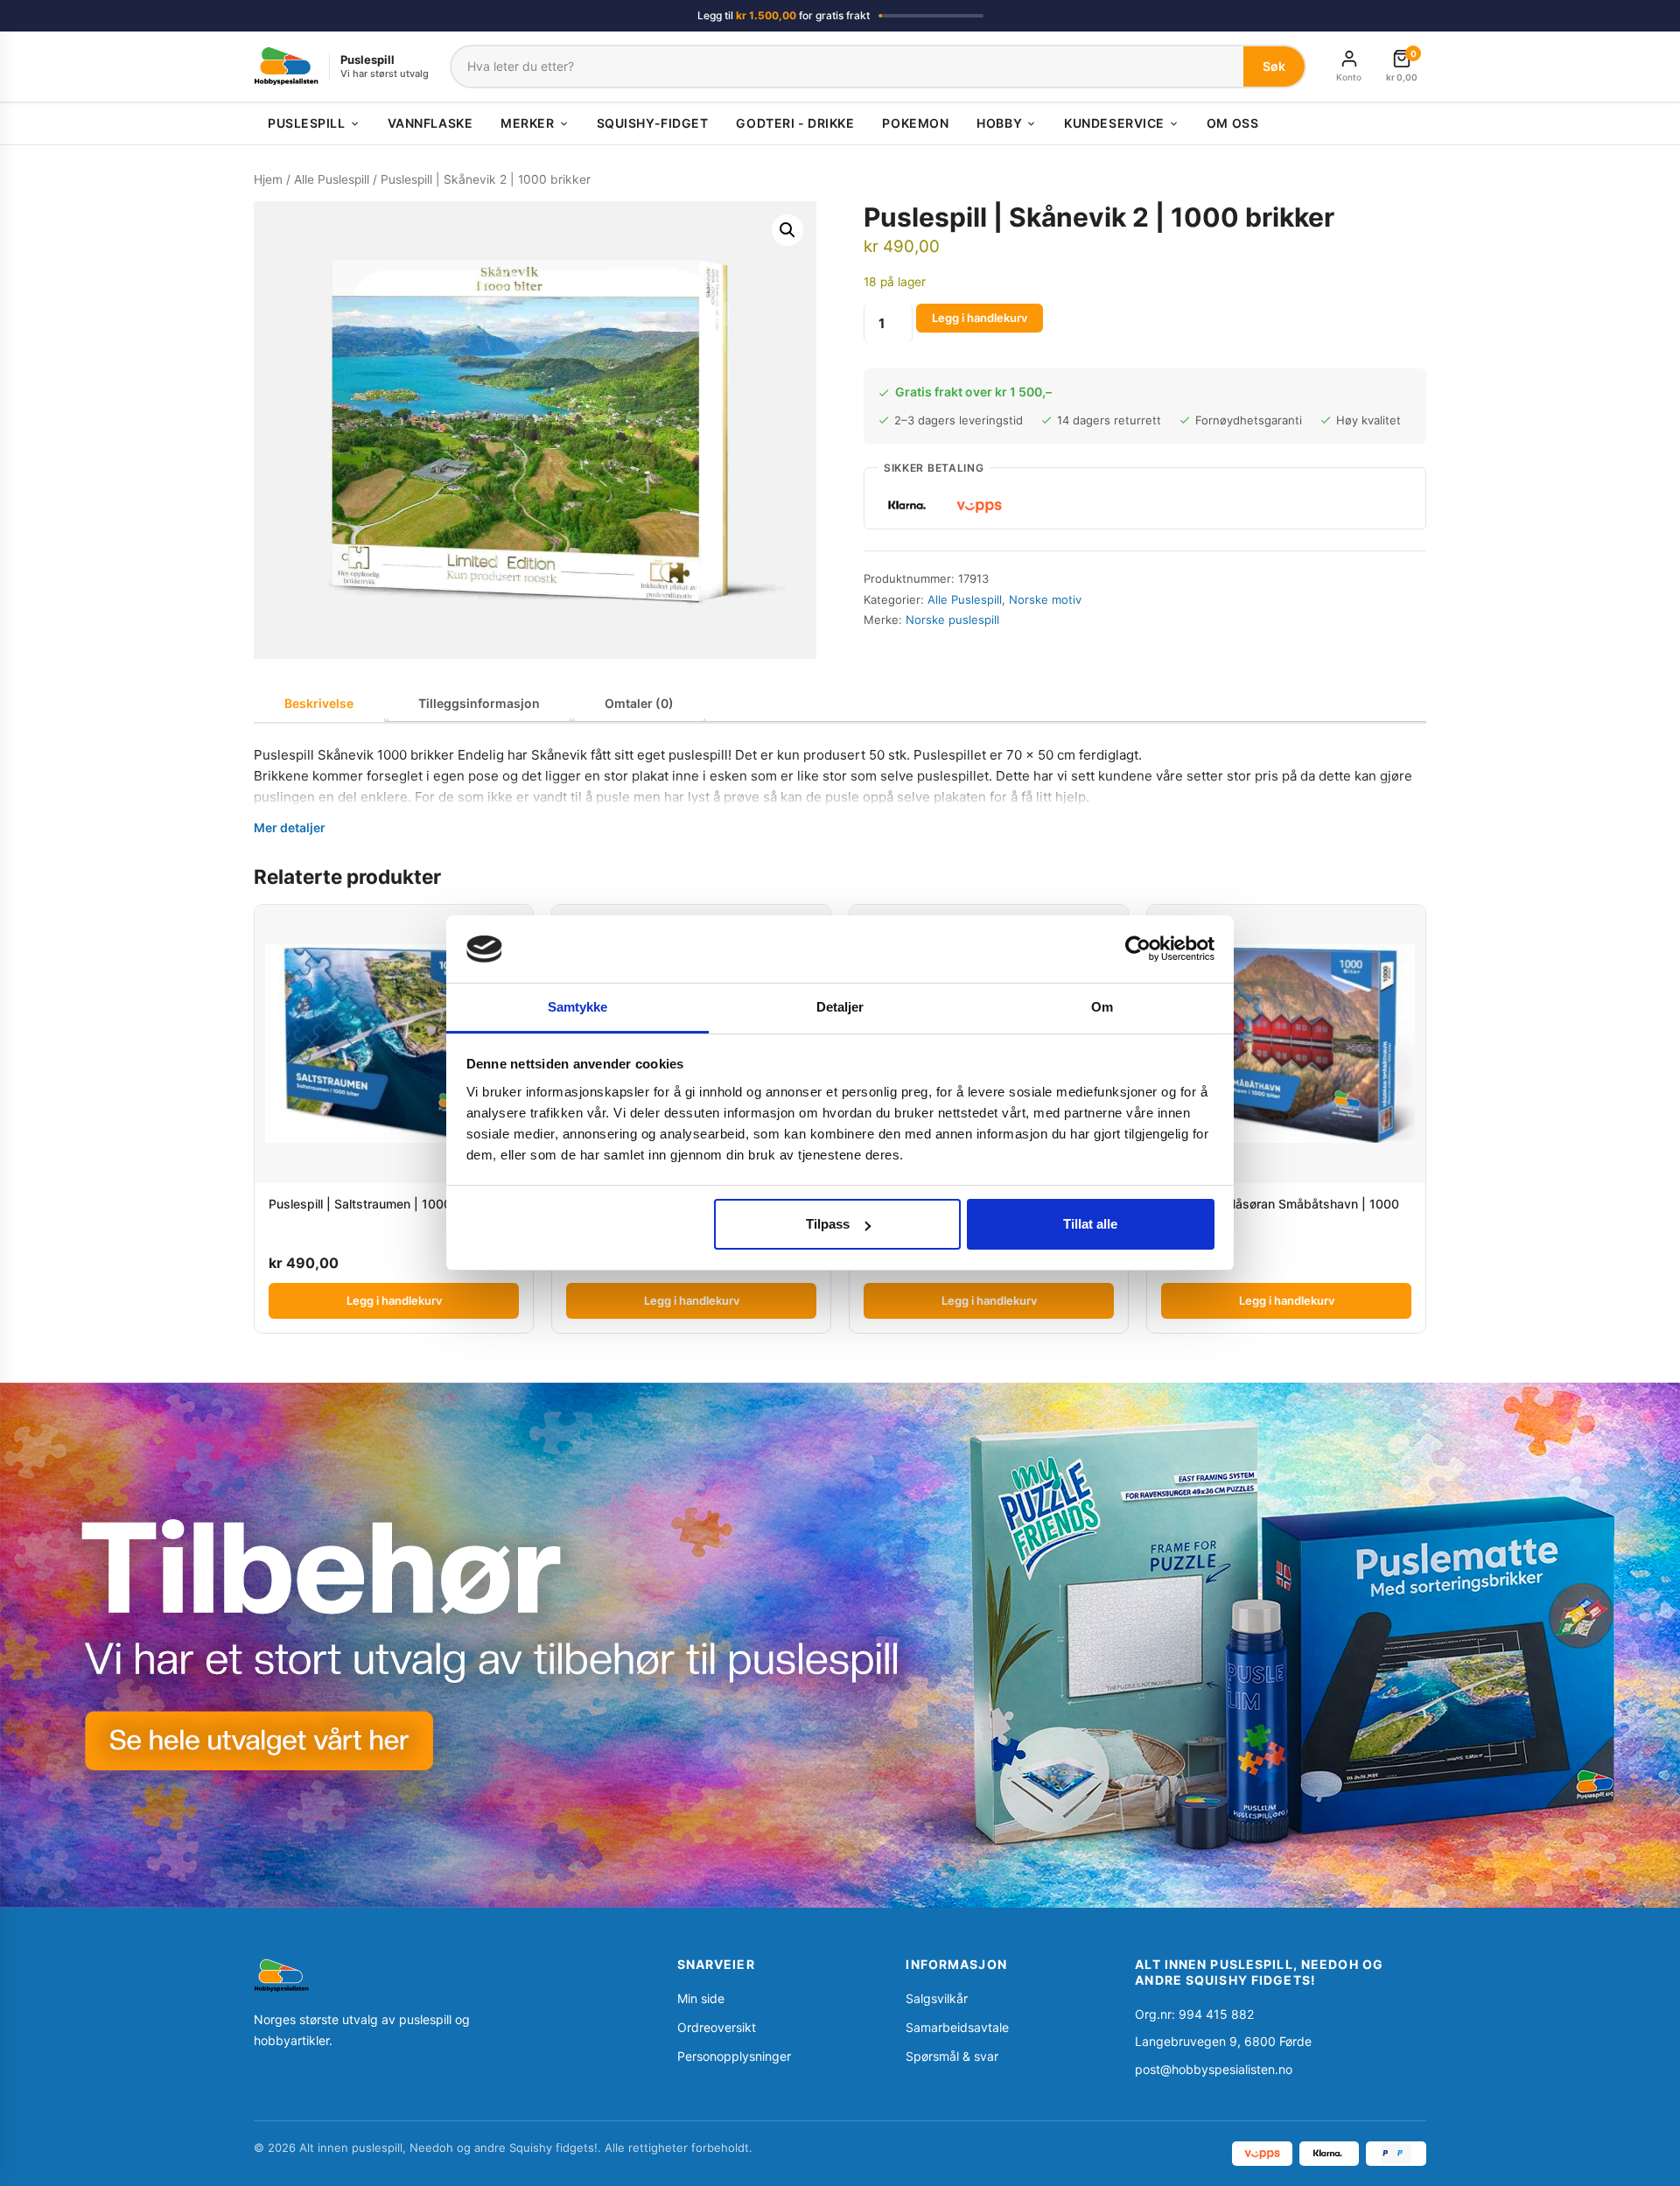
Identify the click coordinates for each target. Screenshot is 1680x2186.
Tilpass (828, 1224)
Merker (527, 123)
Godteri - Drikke (795, 123)
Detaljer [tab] (840, 1007)
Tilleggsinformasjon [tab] (479, 703)
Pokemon (915, 123)
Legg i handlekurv (980, 318)
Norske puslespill (952, 620)
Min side (701, 1998)
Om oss (1232, 123)
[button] (787, 230)
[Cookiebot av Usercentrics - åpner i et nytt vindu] (1138, 949)
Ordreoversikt (717, 2027)
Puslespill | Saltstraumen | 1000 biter (375, 1204)
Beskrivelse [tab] (319, 703)
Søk (1274, 66)
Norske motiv (1045, 599)
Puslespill (307, 123)
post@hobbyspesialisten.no (1214, 2069)
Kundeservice (1114, 123)
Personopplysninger (734, 2056)
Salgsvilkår (937, 1998)
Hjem (268, 179)
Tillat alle (1090, 1224)
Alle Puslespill (332, 179)
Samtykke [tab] (578, 1007)
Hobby (999, 123)
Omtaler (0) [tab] (639, 703)
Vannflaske (430, 123)
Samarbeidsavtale (957, 2027)
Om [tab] (1102, 1007)
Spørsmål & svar (952, 2056)
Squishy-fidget (653, 123)
